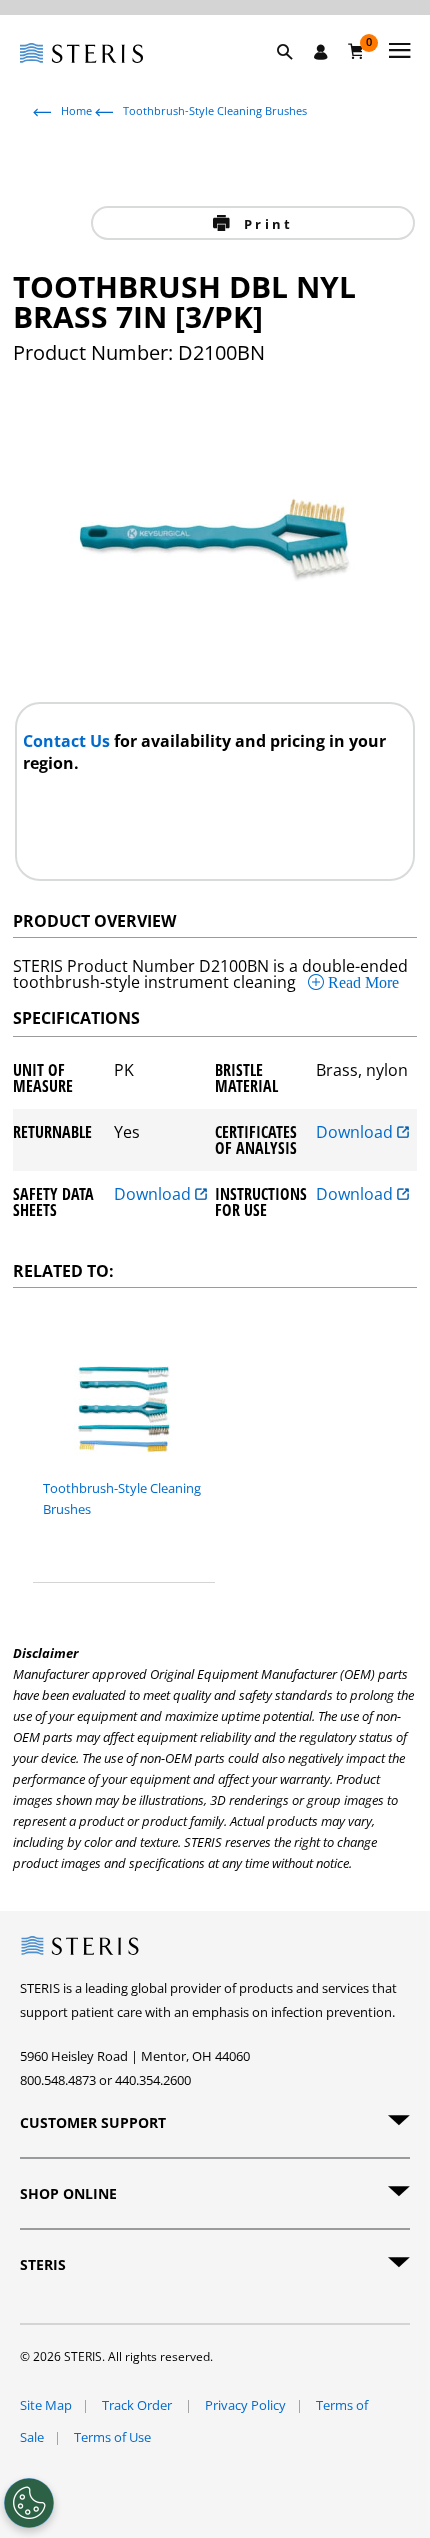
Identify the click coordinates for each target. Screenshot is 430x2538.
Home (76, 110)
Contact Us (68, 741)
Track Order (138, 2405)
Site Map (46, 2405)
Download (356, 1133)
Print (265, 224)
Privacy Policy (245, 2405)
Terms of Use (112, 2437)
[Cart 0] (356, 51)
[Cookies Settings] (29, 2503)
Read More (361, 982)
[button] (295, 75)
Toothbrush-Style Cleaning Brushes (215, 110)
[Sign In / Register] (321, 52)
